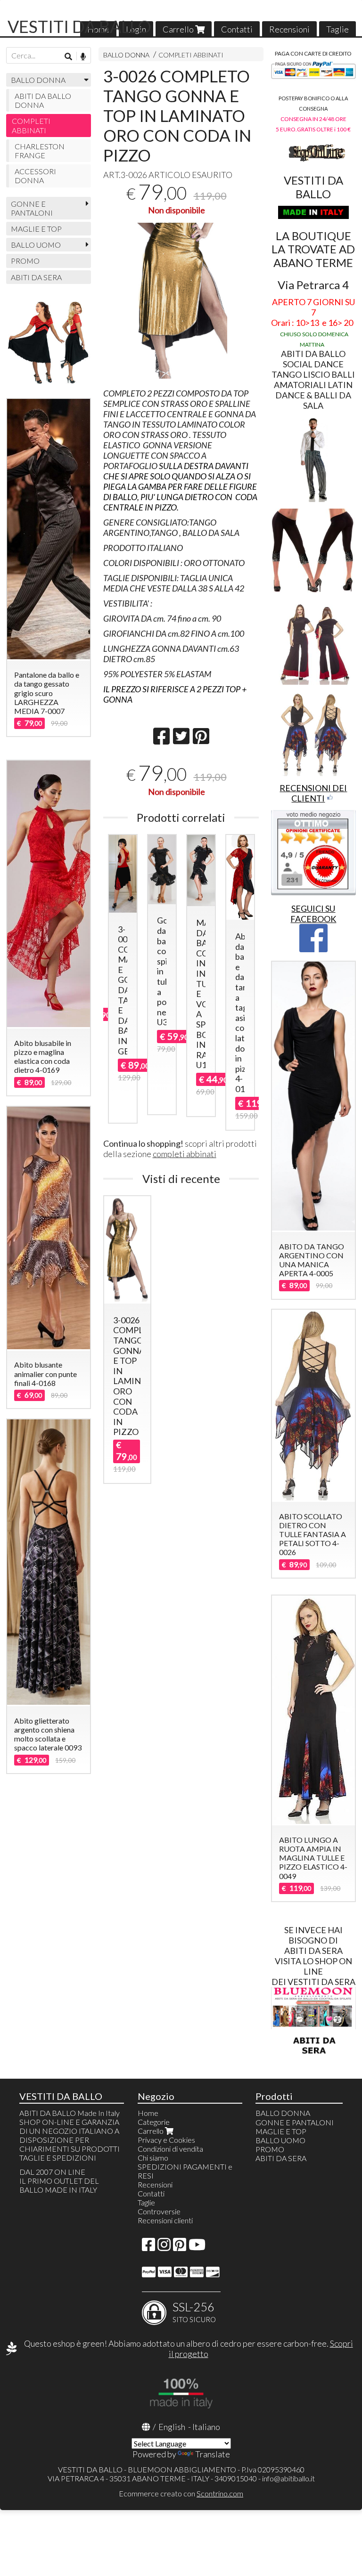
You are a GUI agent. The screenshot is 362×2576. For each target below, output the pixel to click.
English (172, 2427)
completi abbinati (185, 1154)
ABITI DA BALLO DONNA (43, 100)
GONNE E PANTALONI (32, 208)
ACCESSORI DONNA (35, 176)
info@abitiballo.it (288, 2478)
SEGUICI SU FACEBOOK (313, 914)
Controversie (159, 2211)
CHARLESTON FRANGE (40, 151)
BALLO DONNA (126, 55)
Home (148, 2113)
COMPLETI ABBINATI (191, 55)
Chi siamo (153, 2158)
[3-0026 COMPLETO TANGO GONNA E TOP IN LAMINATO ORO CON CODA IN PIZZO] (181, 301)
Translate (213, 2454)
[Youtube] (197, 2247)
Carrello (179, 29)
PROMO (25, 261)
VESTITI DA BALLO (79, 26)
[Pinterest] (180, 2247)
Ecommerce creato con (181, 2493)
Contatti (237, 29)
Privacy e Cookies (166, 2140)
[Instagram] (164, 2247)
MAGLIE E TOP (36, 229)
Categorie (154, 2122)
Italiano (206, 2427)
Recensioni (289, 29)
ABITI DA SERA (36, 277)
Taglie (337, 29)
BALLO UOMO (36, 245)
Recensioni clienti (165, 2220)
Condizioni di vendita (170, 2149)
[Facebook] (148, 2247)
